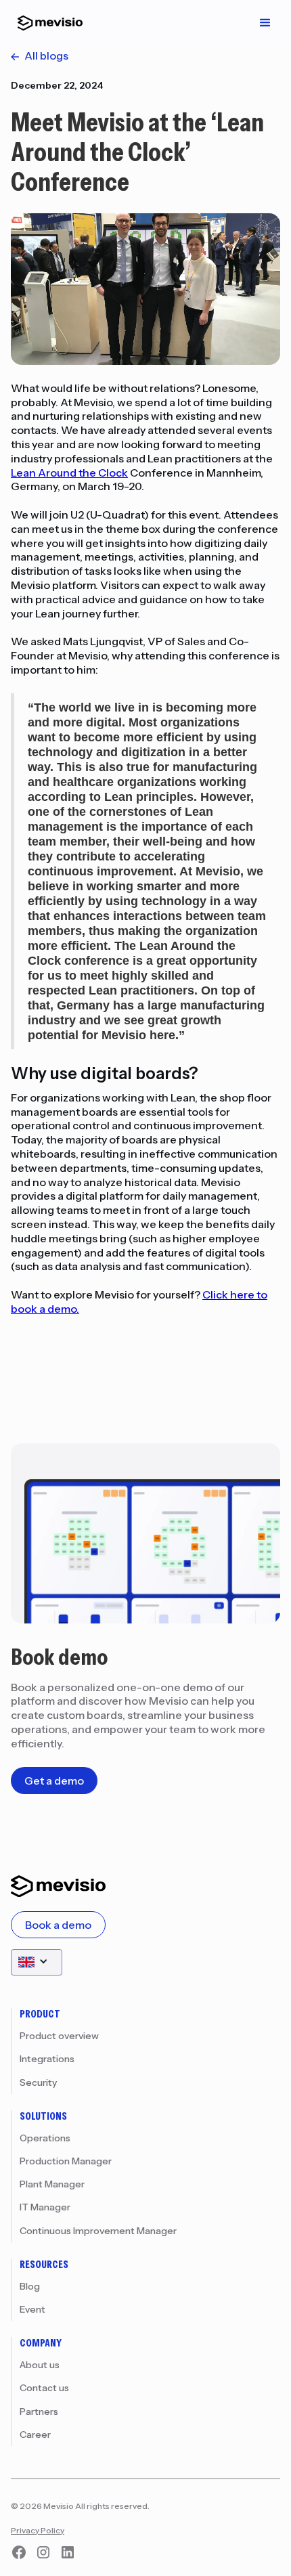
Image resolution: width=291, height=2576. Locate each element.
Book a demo (58, 1925)
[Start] (47, 23)
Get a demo (54, 1781)
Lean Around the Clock (69, 473)
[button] (265, 23)
